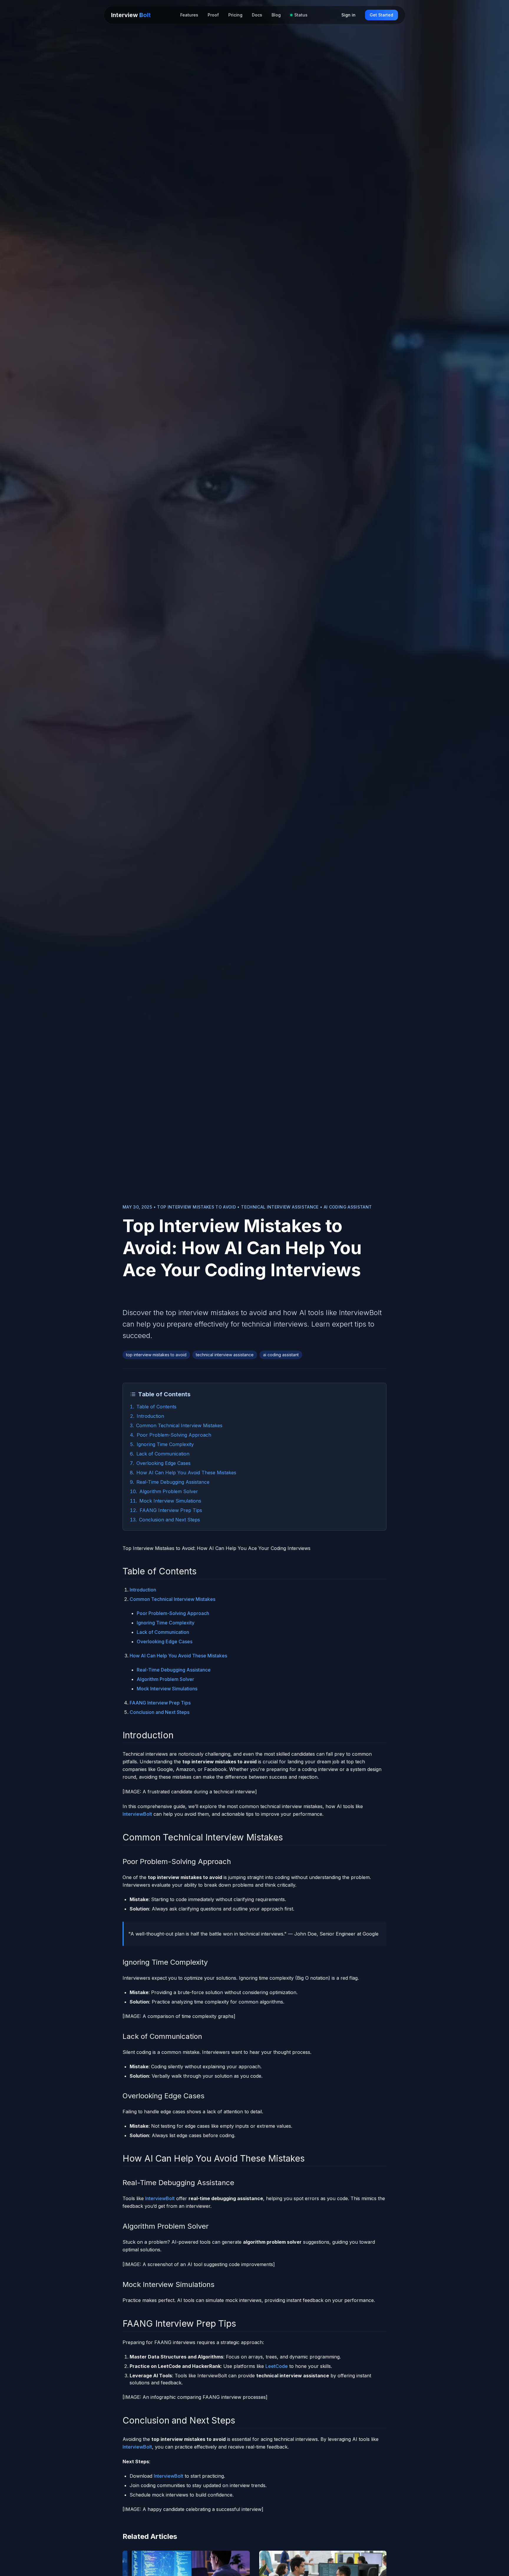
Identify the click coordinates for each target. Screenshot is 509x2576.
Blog (276, 15)
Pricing (235, 15)
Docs (257, 15)
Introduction (150, 1416)
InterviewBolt (137, 1814)
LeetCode (277, 2366)
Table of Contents (156, 1407)
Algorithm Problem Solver (169, 1491)
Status (301, 15)
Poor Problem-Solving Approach (174, 1435)
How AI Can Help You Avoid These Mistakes (186, 1473)
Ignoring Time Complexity (165, 1444)
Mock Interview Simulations (170, 1501)
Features (189, 15)
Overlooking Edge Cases (163, 1463)
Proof (213, 15)
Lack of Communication (163, 1454)
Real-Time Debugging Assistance (173, 1482)
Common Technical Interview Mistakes (179, 1425)
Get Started (381, 15)
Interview (131, 15)
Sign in (348, 15)
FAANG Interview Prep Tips (171, 1510)
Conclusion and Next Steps (170, 1520)
